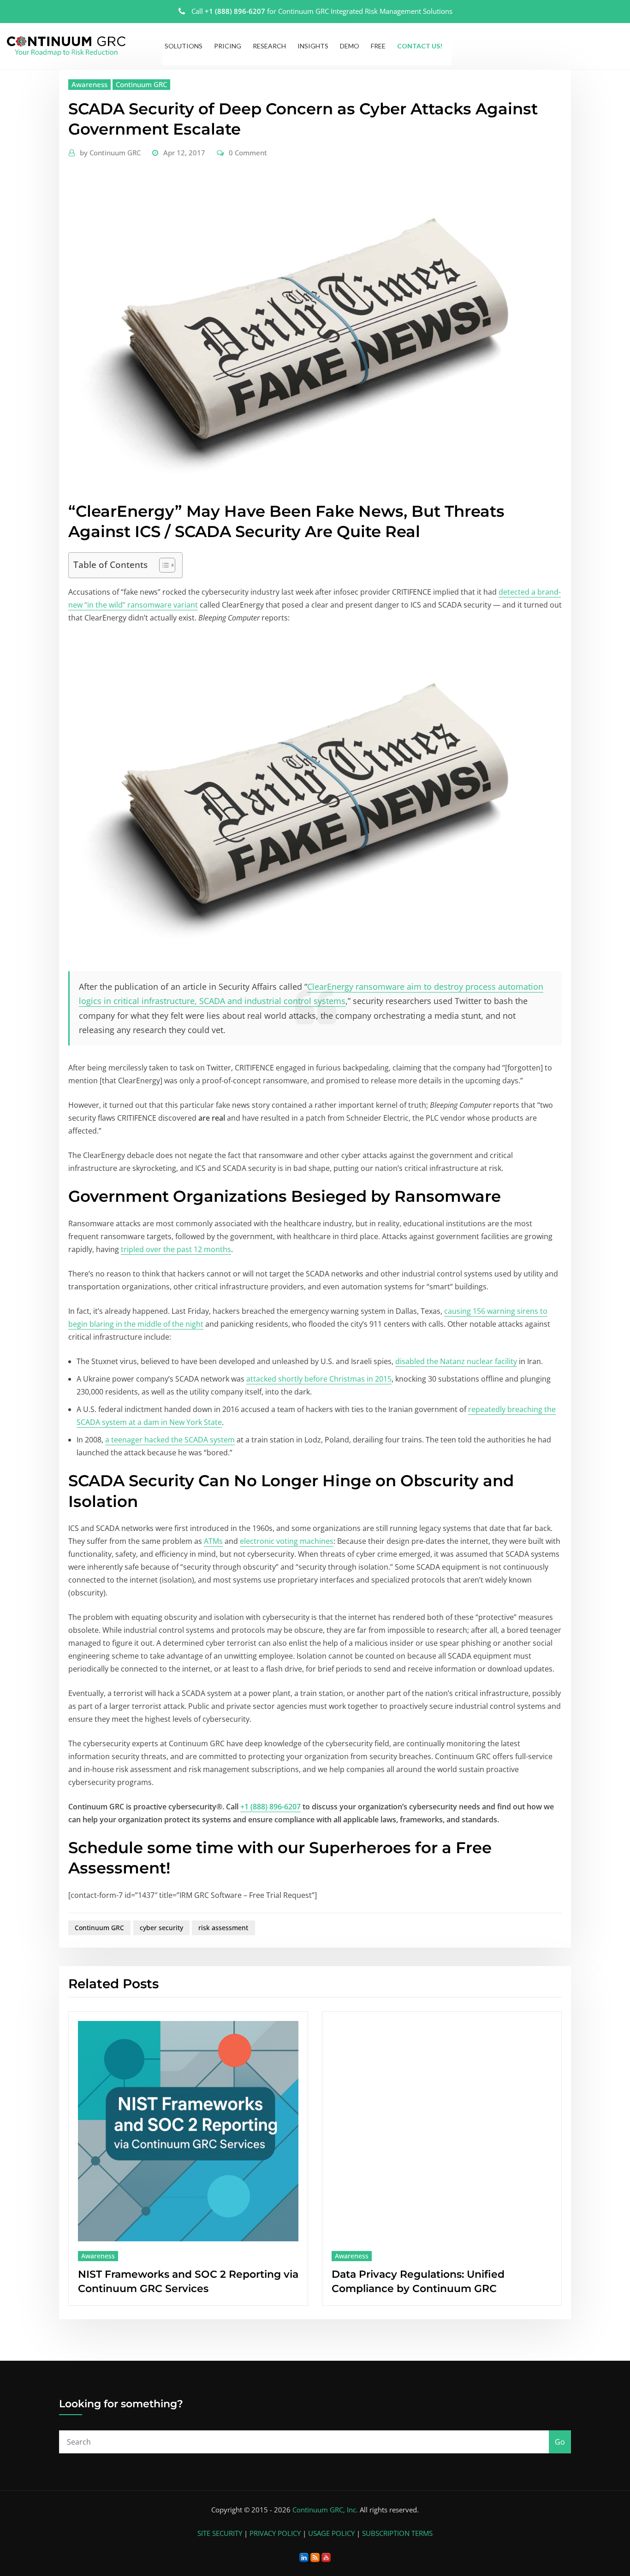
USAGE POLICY (331, 2533)
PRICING (228, 46)
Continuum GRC (141, 84)
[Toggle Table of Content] (163, 565)
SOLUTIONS (184, 46)
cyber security (161, 1928)
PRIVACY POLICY (275, 2533)
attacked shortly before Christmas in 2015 (319, 1379)
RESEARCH (269, 46)
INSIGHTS (313, 46)
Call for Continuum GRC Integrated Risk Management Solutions (322, 11)
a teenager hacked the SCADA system (170, 1440)
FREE (378, 46)
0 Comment (248, 153)
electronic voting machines (287, 1541)
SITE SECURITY (220, 2533)
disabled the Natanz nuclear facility (456, 1361)
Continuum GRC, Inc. (325, 2510)
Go (560, 2442)
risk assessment (223, 1928)
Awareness (89, 84)
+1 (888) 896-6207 (270, 1807)
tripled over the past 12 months (176, 1249)
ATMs (213, 1541)
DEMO (350, 46)
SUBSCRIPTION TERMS (397, 2533)
